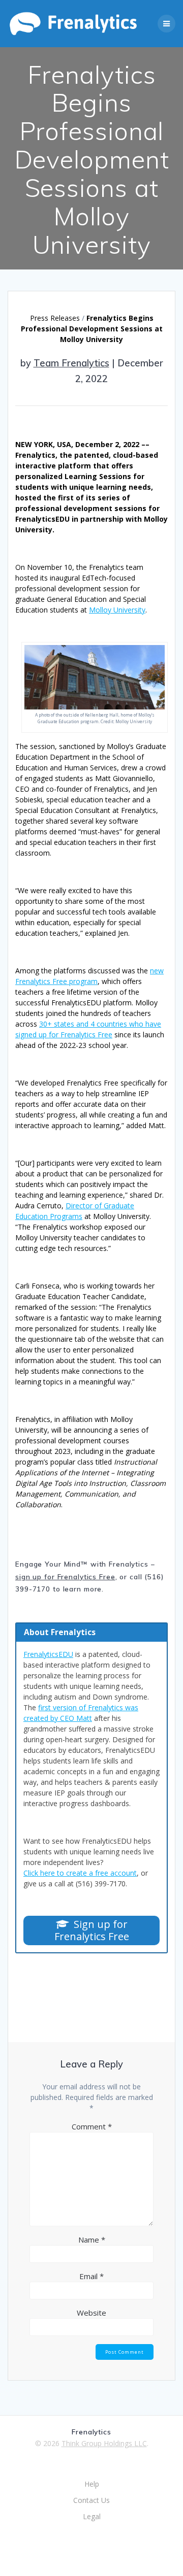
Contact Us (91, 2500)
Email (91, 2276)
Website (91, 2313)
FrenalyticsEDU (48, 1654)
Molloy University (117, 610)
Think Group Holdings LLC (104, 2443)
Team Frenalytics (71, 363)
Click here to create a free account (80, 1873)
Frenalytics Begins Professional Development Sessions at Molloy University (92, 329)
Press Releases (55, 318)
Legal (92, 2516)
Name (92, 2240)
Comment (92, 2126)
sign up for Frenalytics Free (65, 1577)
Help (92, 2484)
